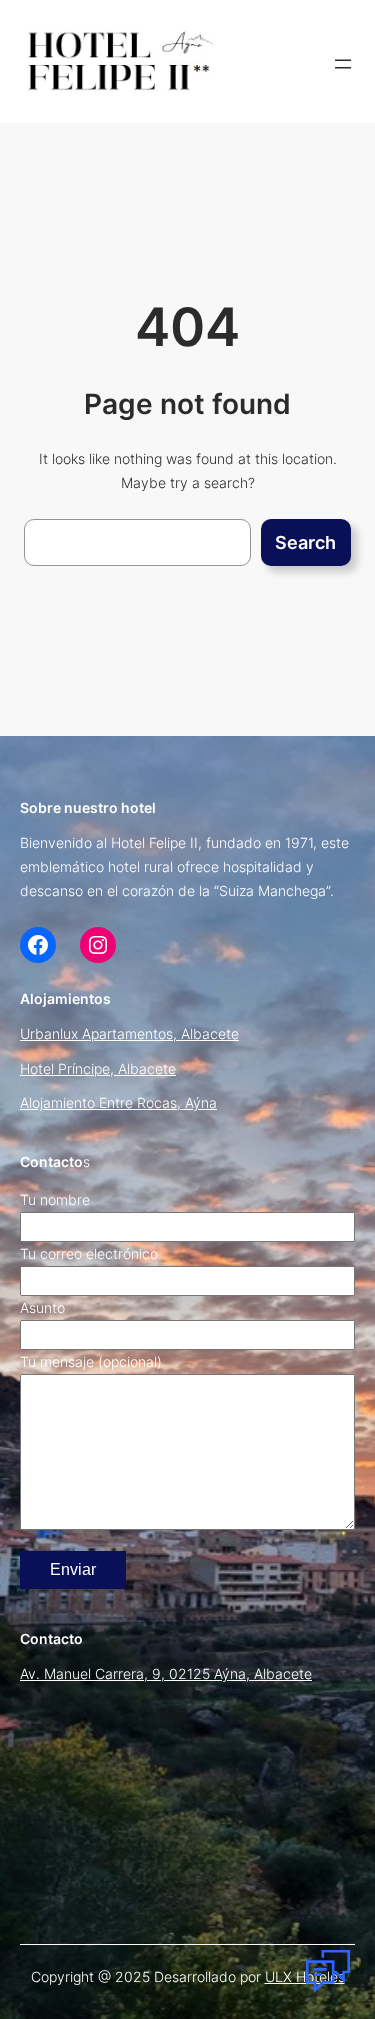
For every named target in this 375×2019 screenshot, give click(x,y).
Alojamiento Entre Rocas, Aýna (118, 1102)
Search (305, 542)
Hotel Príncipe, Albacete (98, 1068)
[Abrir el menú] (343, 64)
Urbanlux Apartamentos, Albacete (129, 1033)
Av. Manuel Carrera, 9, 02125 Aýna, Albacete (166, 1673)
